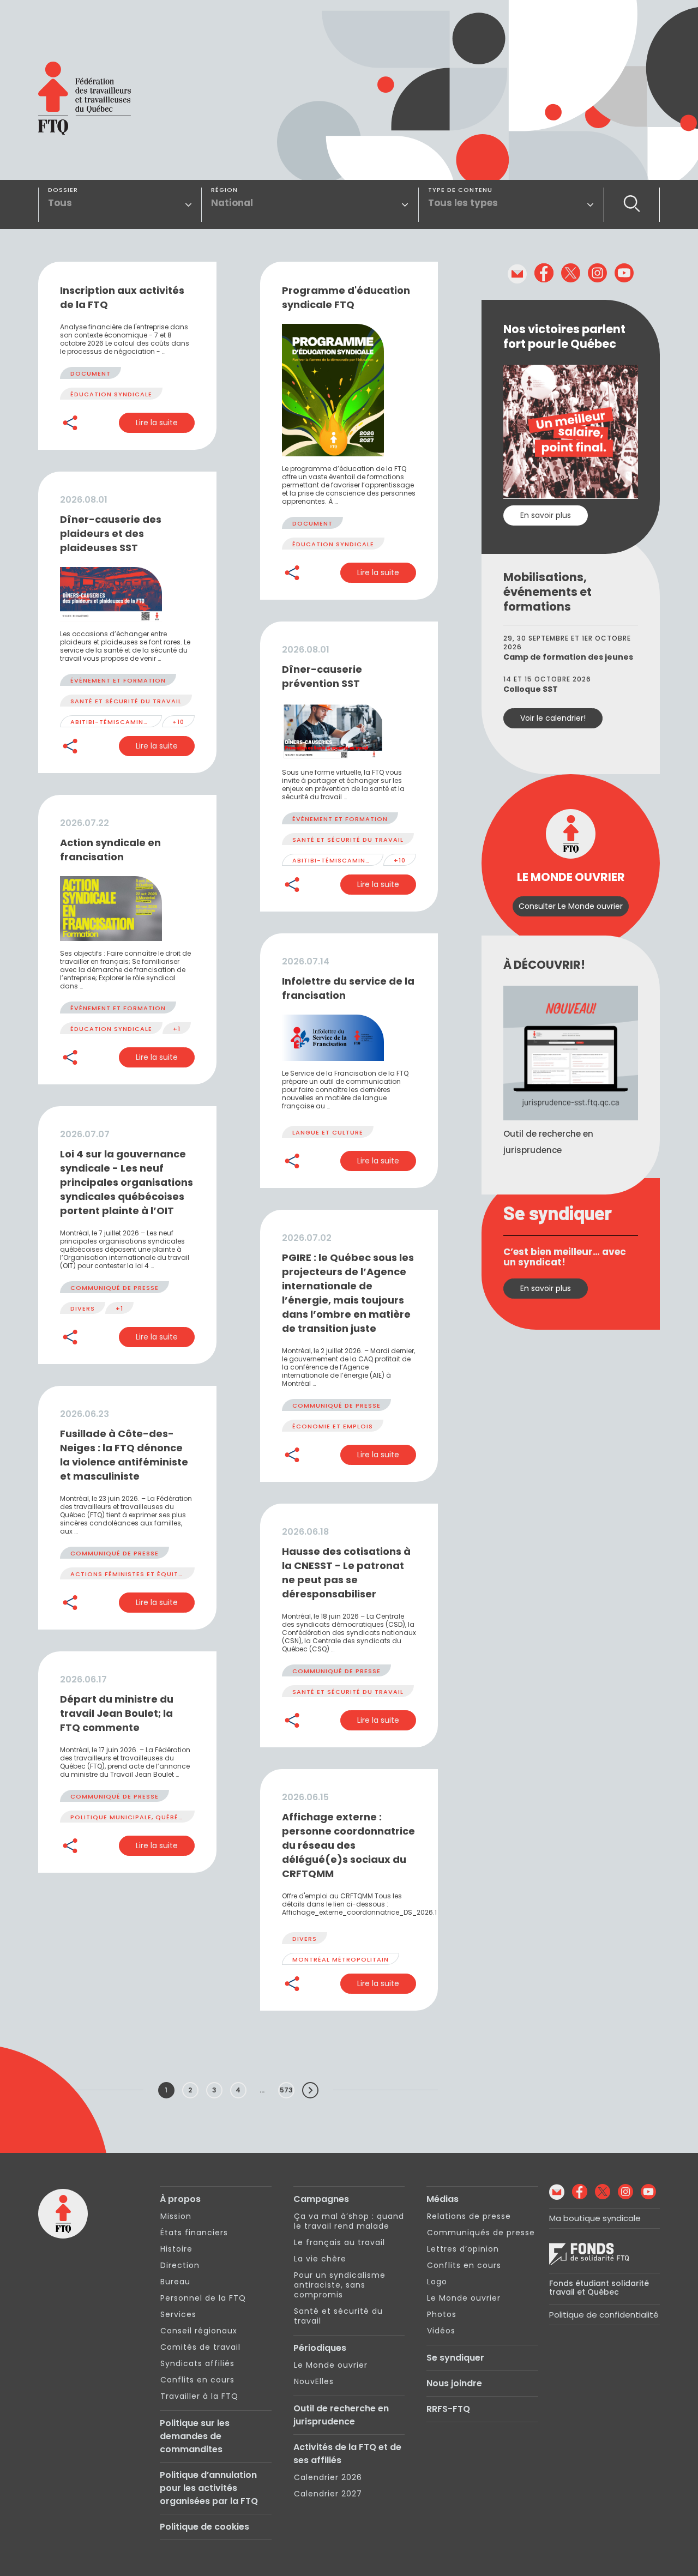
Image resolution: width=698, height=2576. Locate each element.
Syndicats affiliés (197, 2363)
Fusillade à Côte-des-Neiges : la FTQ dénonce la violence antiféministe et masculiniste (124, 1455)
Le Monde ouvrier (331, 2365)
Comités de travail (200, 2347)
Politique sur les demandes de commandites (195, 2436)
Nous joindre (454, 2383)
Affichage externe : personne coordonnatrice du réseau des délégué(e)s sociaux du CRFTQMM (348, 1845)
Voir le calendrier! (553, 718)
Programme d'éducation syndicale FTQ (346, 297)
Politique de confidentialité (604, 2315)
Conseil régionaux (199, 2331)
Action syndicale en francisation (110, 850)
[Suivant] (310, 2090)
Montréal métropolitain (341, 1959)
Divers (83, 1308)
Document (91, 373)
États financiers (194, 2233)
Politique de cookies (204, 2527)
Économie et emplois (333, 1426)
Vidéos (441, 2331)
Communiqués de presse (481, 2233)
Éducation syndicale (111, 394)
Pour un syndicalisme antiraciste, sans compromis (340, 2285)
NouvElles (314, 2381)
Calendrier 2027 (328, 2494)
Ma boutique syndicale (595, 2218)
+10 (178, 722)
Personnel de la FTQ (203, 2298)
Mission (176, 2216)
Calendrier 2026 (328, 2477)
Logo (437, 2282)
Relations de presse (469, 2216)
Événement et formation (118, 680)
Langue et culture (328, 1132)
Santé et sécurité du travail (126, 701)
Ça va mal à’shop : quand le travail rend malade (349, 2221)
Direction (180, 2265)
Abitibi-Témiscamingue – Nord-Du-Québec (152, 722)
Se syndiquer (455, 2358)
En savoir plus (546, 515)
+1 (177, 1029)
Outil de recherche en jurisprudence (341, 2415)
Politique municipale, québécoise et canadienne (164, 1817)
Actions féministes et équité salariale (145, 1574)
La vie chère (320, 2259)
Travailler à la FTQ (199, 2396)
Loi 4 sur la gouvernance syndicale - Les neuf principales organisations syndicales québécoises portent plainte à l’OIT (127, 1182)
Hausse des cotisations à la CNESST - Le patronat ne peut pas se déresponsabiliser (346, 1573)
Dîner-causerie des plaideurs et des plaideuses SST (111, 533)
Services (178, 2314)
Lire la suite (157, 423)
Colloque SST (531, 689)
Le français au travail (339, 2242)
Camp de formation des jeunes (568, 657)
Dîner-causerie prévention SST (322, 676)
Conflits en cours (197, 2380)
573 (286, 2090)
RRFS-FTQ (448, 2409)
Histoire (176, 2249)
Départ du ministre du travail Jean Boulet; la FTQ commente (117, 1713)
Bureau (175, 2282)
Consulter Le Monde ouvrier (571, 906)
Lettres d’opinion (463, 2249)
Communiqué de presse (115, 1288)
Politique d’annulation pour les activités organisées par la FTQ (209, 2488)
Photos (442, 2314)
